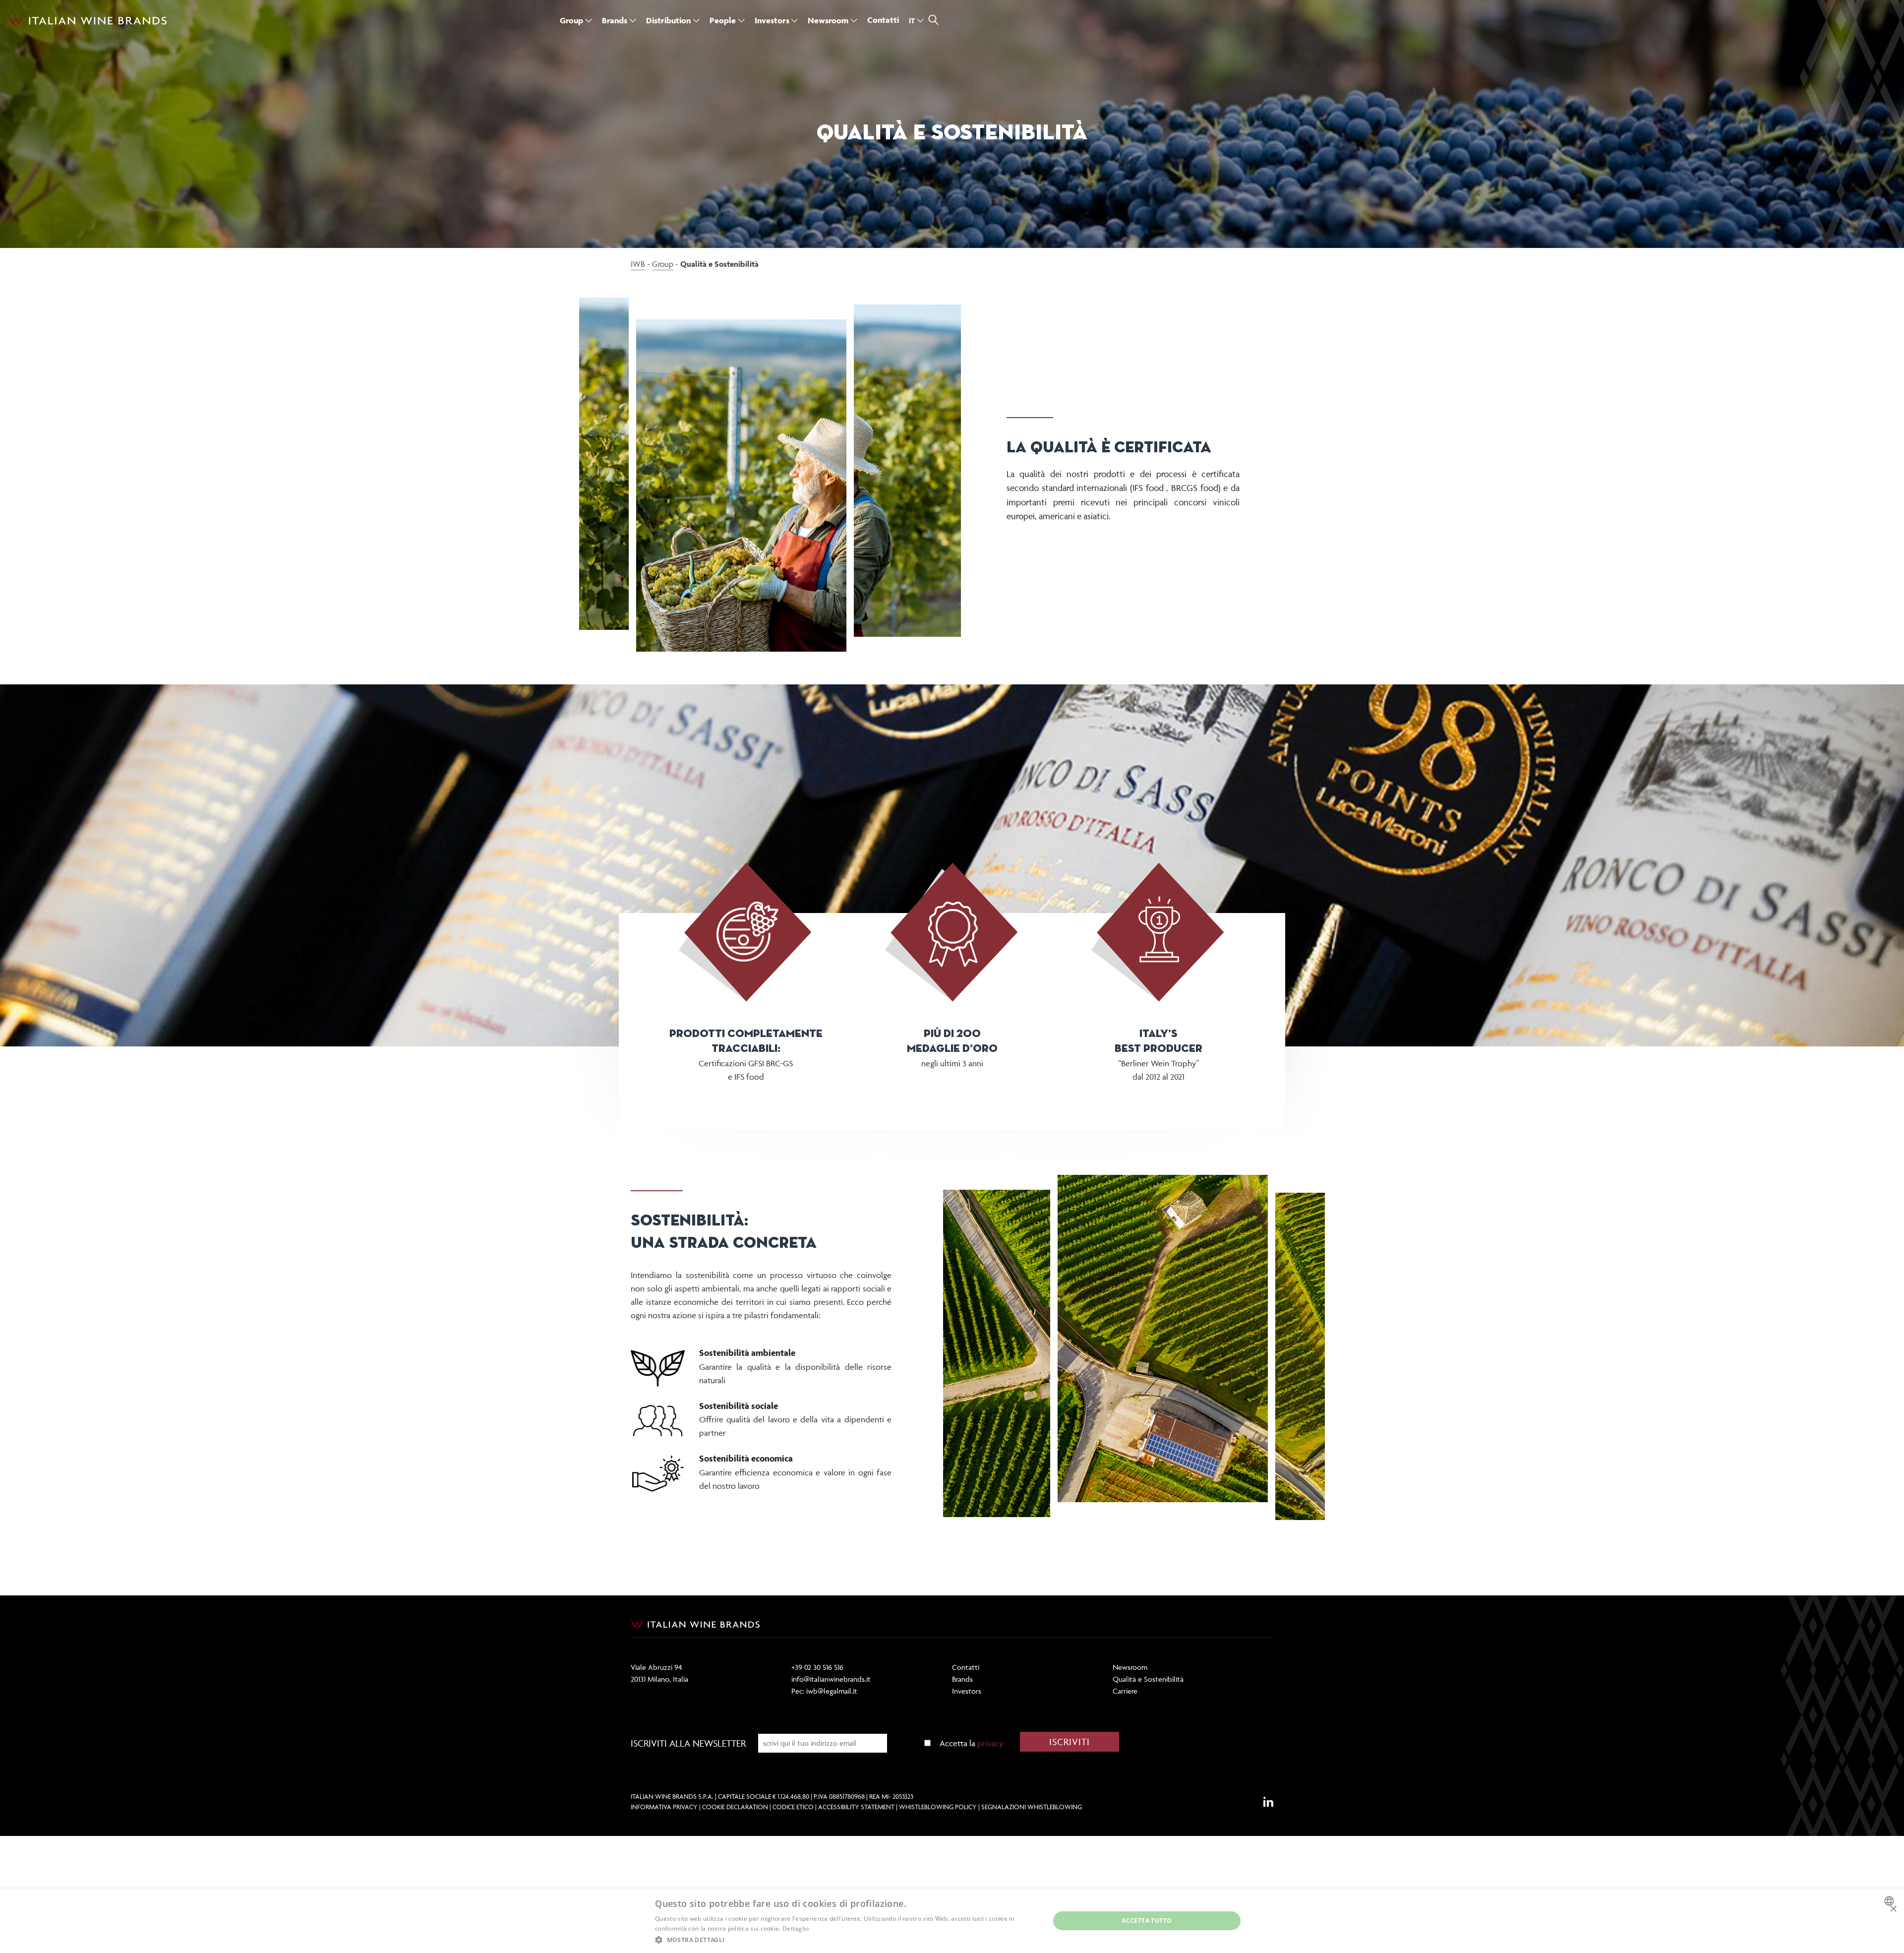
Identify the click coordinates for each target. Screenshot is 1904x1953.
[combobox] (1890, 1901)
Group (663, 264)
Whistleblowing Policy (938, 1807)
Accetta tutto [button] (1147, 1921)
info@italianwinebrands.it (831, 1679)
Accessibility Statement (856, 1807)
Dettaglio (796, 1928)
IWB (638, 264)
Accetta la (971, 1743)
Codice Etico (793, 1807)
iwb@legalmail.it (832, 1691)
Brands (962, 1679)
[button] (846, 1940)
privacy (990, 1743)
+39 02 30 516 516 (817, 1667)
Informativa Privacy (664, 1807)
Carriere (1125, 1691)
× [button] (1893, 1909)
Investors (967, 1691)
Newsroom (1130, 1667)
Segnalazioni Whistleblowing (1032, 1807)
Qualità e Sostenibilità (1148, 1679)
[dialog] (952, 1921)
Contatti (966, 1667)
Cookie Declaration (735, 1807)
